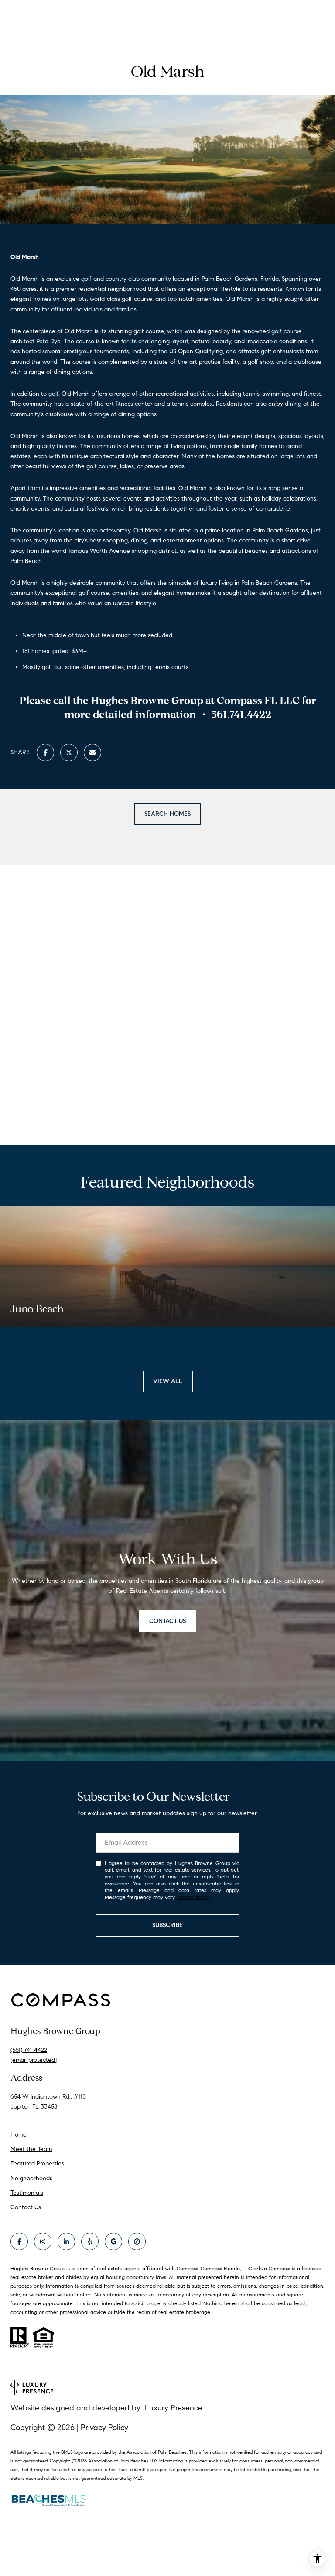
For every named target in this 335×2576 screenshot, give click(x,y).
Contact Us (26, 2207)
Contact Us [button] (167, 1621)
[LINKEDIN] (66, 2241)
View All (168, 1381)
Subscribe (167, 1925)
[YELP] (90, 2241)
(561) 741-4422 (29, 2050)
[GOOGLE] (113, 2241)
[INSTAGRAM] (43, 2241)
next (179, 1347)
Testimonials (27, 2193)
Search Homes (167, 814)
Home (19, 2135)
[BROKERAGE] (137, 2241)
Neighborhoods (31, 2178)
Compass (211, 2268)
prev (156, 1347)
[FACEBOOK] (19, 2241)
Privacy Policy (193, 1897)
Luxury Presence (174, 2408)
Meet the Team (31, 2149)
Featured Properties (37, 2163)
